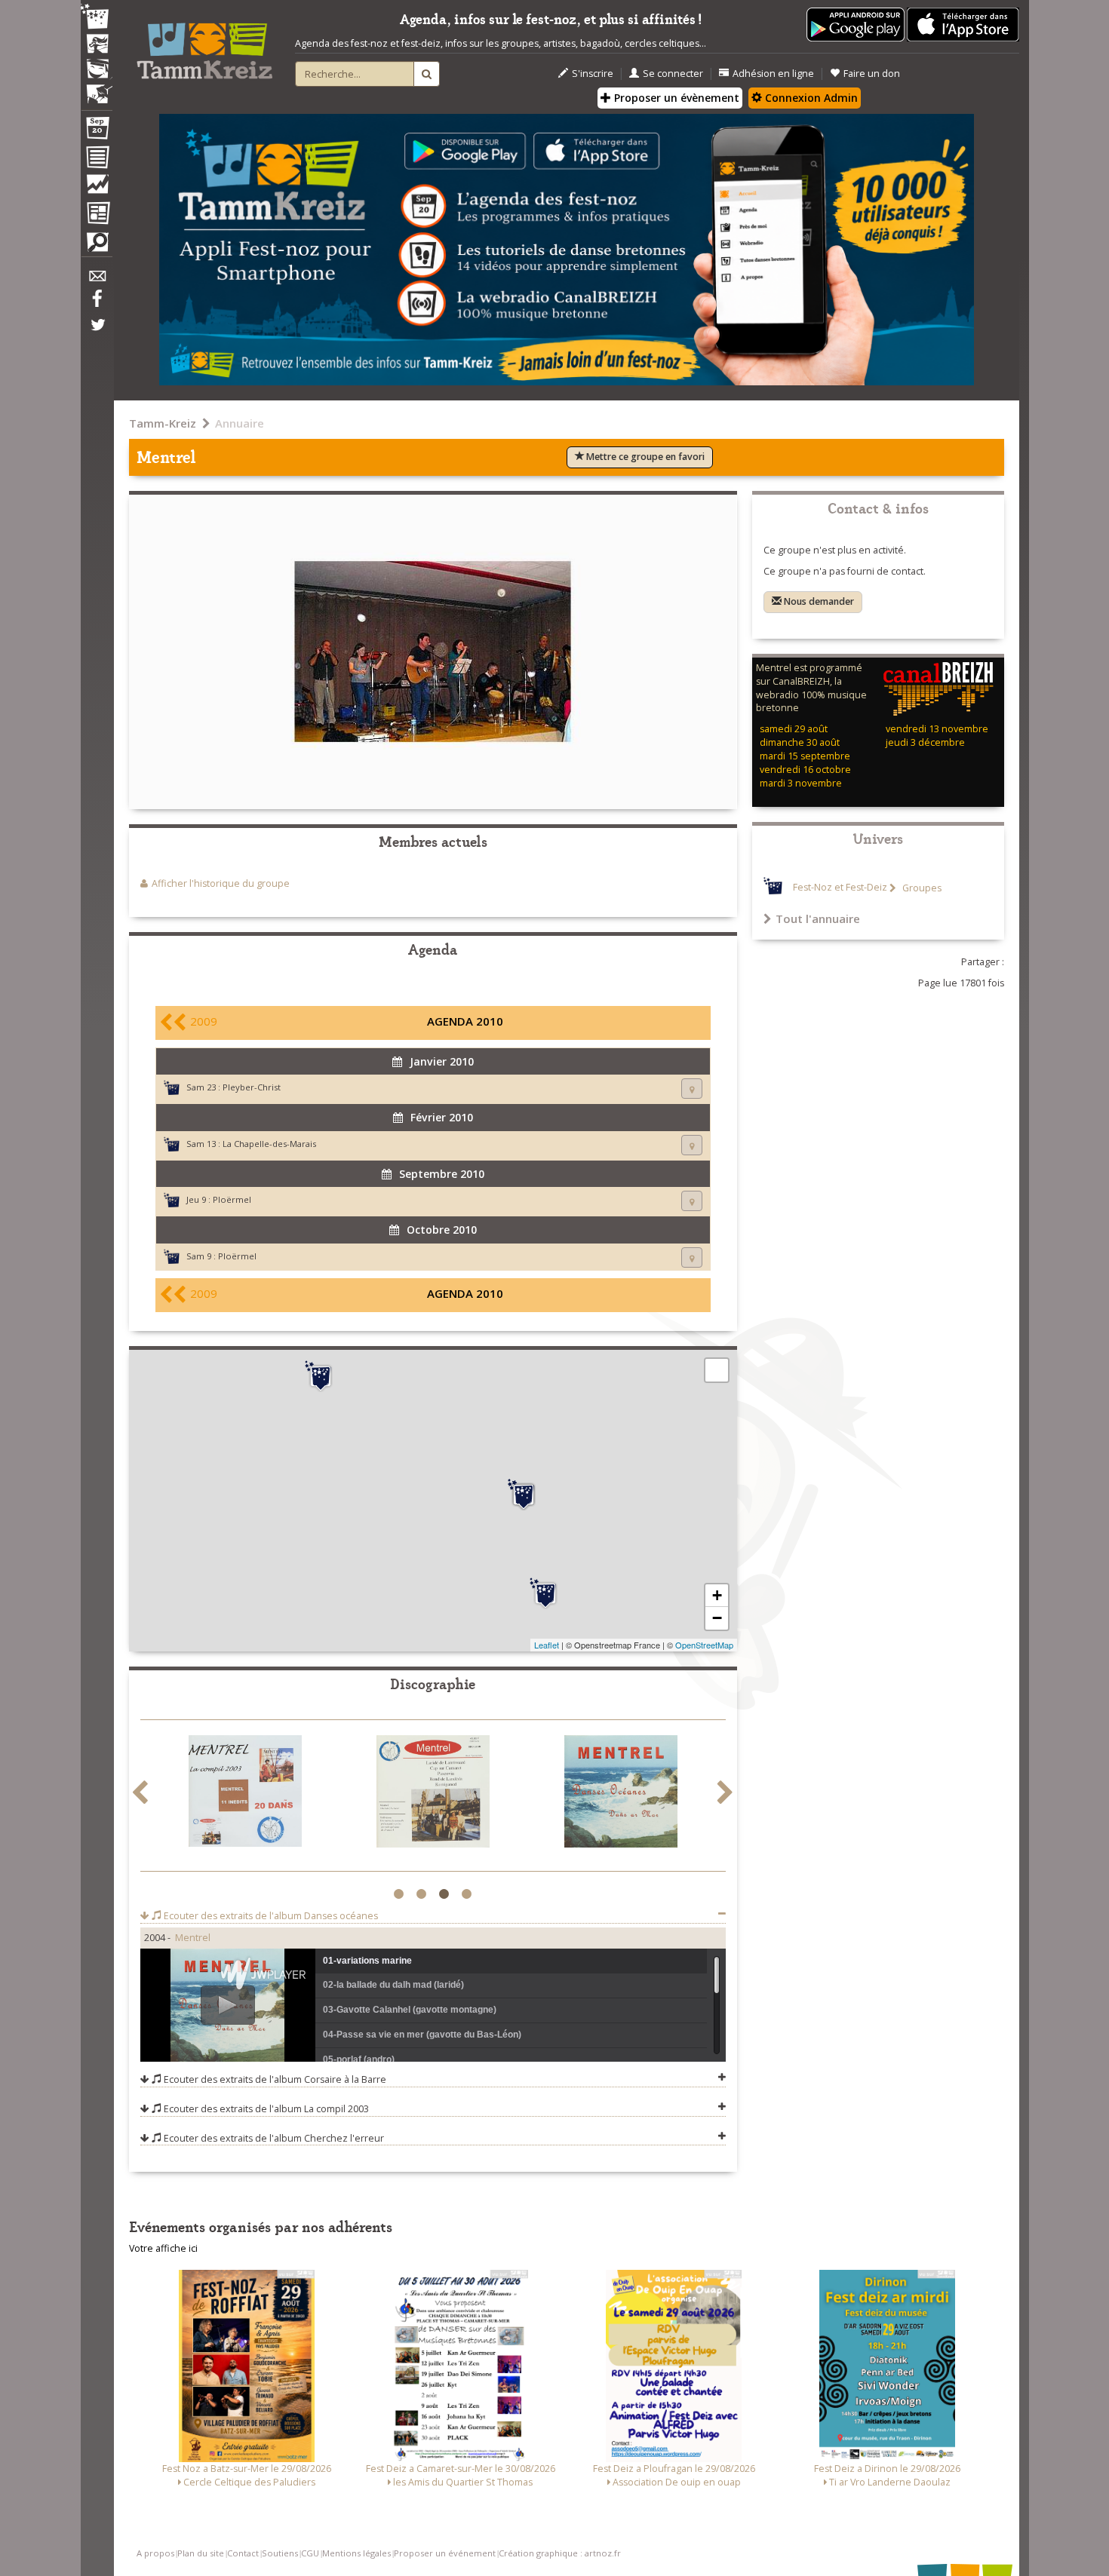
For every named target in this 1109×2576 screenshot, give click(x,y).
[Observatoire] (97, 188)
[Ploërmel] (524, 1495)
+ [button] (717, 1595)
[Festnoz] (97, 18)
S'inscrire (593, 74)
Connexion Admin (810, 98)
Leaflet (547, 1645)
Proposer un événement (445, 2553)
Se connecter (673, 74)
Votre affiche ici (163, 2248)
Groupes (921, 888)
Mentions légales (356, 2553)
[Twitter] (97, 333)
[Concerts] (97, 45)
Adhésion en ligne (773, 74)
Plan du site (201, 2553)
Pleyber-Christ (252, 1087)
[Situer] (692, 1089)
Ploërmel (232, 1199)
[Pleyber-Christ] (321, 1376)
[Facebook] (97, 304)
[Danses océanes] (621, 1794)
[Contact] (97, 280)
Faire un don (872, 74)
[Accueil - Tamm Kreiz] (204, 45)
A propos (155, 2553)
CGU (310, 2553)
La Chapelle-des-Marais (269, 1144)
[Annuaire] (97, 160)
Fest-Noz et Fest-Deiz (840, 888)
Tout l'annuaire (818, 918)
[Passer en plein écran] (717, 1370)
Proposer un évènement (675, 98)
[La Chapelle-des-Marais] (545, 1593)
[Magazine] (97, 215)
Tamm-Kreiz (163, 423)
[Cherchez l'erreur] (433, 1794)
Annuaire (240, 423)
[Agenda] (97, 131)
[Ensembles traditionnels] (97, 88)
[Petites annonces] (97, 246)
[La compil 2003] (245, 1794)
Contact (243, 2553)
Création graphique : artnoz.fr (560, 2553)
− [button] (717, 1618)
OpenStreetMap (704, 1645)
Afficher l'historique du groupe (221, 883)
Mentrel (193, 1938)
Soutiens (280, 2553)
